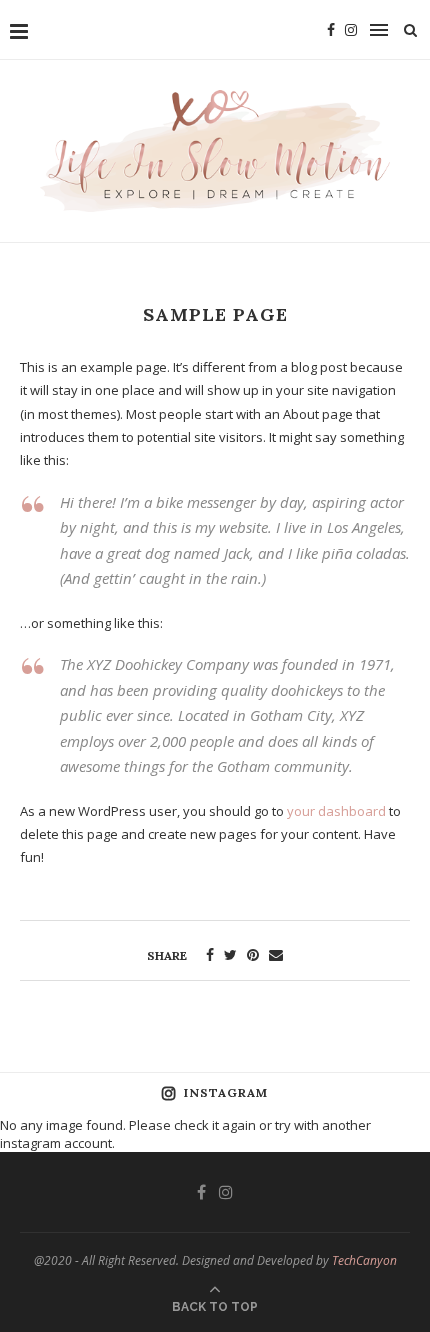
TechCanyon (364, 1260)
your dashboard (336, 811)
